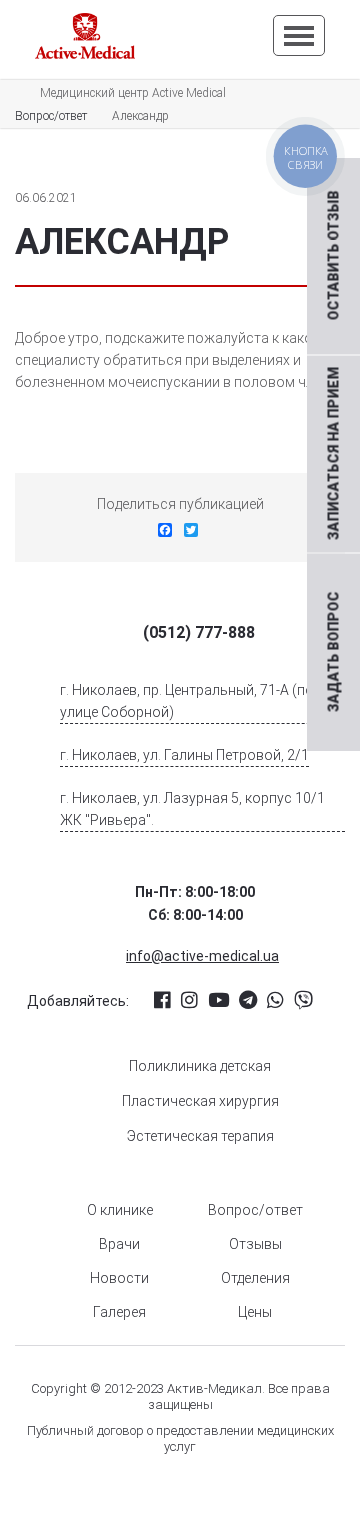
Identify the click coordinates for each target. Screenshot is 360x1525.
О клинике (120, 1210)
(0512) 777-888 (199, 632)
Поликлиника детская (200, 1066)
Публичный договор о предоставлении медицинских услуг (180, 1438)
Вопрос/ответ (255, 1210)
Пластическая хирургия (200, 1101)
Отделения (255, 1278)
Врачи (119, 1244)
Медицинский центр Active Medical (133, 93)
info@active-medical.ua (202, 956)
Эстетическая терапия (200, 1136)
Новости (119, 1278)
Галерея (119, 1312)
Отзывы (255, 1244)
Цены (255, 1312)
